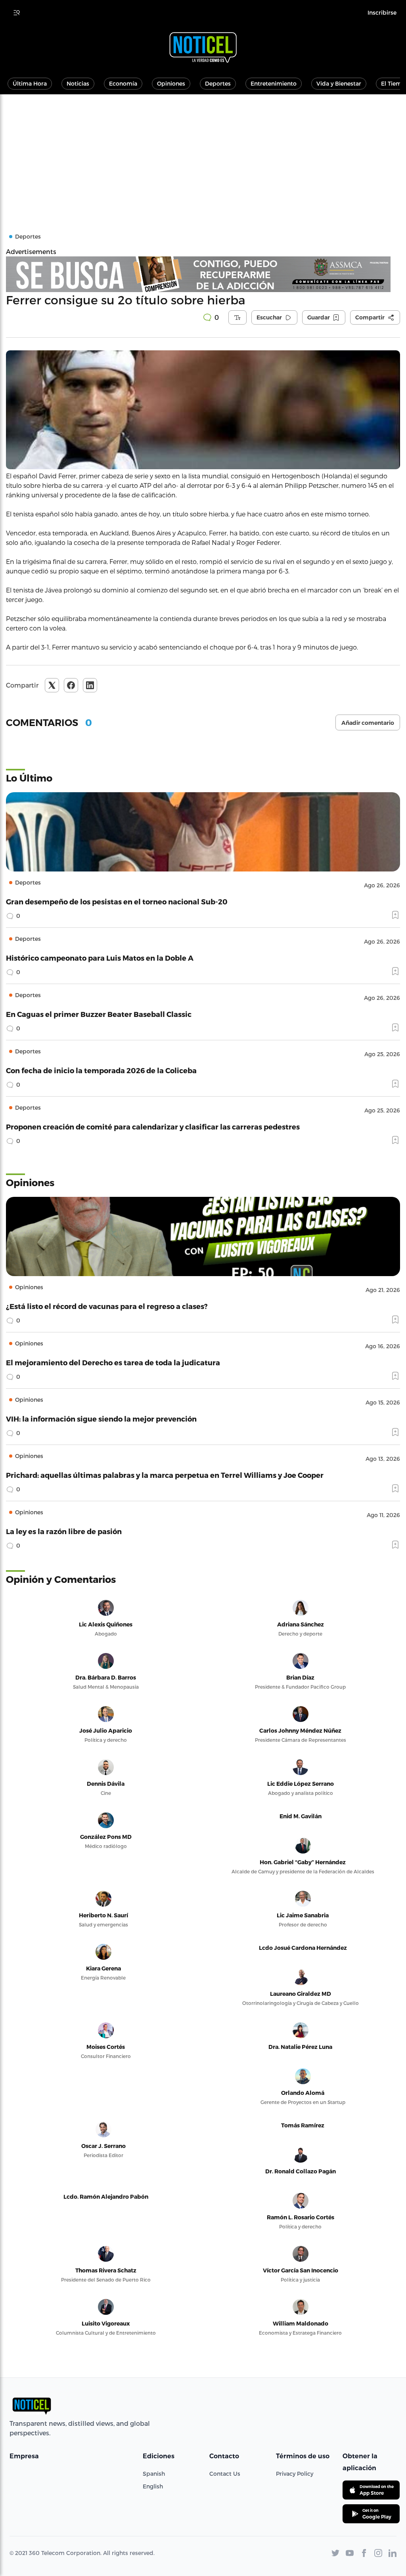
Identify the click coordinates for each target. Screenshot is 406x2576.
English (153, 2486)
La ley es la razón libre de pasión (64, 1531)
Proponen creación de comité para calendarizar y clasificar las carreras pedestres (153, 1127)
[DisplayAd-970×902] (203, 274)
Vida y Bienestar (339, 83)
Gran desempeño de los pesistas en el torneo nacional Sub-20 (117, 901)
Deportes (218, 83)
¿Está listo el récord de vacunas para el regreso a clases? (107, 1306)
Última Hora (30, 83)
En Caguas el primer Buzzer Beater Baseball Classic (99, 1014)
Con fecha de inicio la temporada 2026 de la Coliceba (101, 1070)
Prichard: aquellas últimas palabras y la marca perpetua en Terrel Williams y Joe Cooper (165, 1475)
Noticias (78, 83)
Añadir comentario (368, 723)
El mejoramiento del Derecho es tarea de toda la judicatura (113, 1362)
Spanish (154, 2474)
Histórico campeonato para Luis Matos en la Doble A (100, 958)
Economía (123, 83)
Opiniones (171, 83)
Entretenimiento (274, 83)
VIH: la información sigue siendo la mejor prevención (101, 1419)
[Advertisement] (203, 154)
